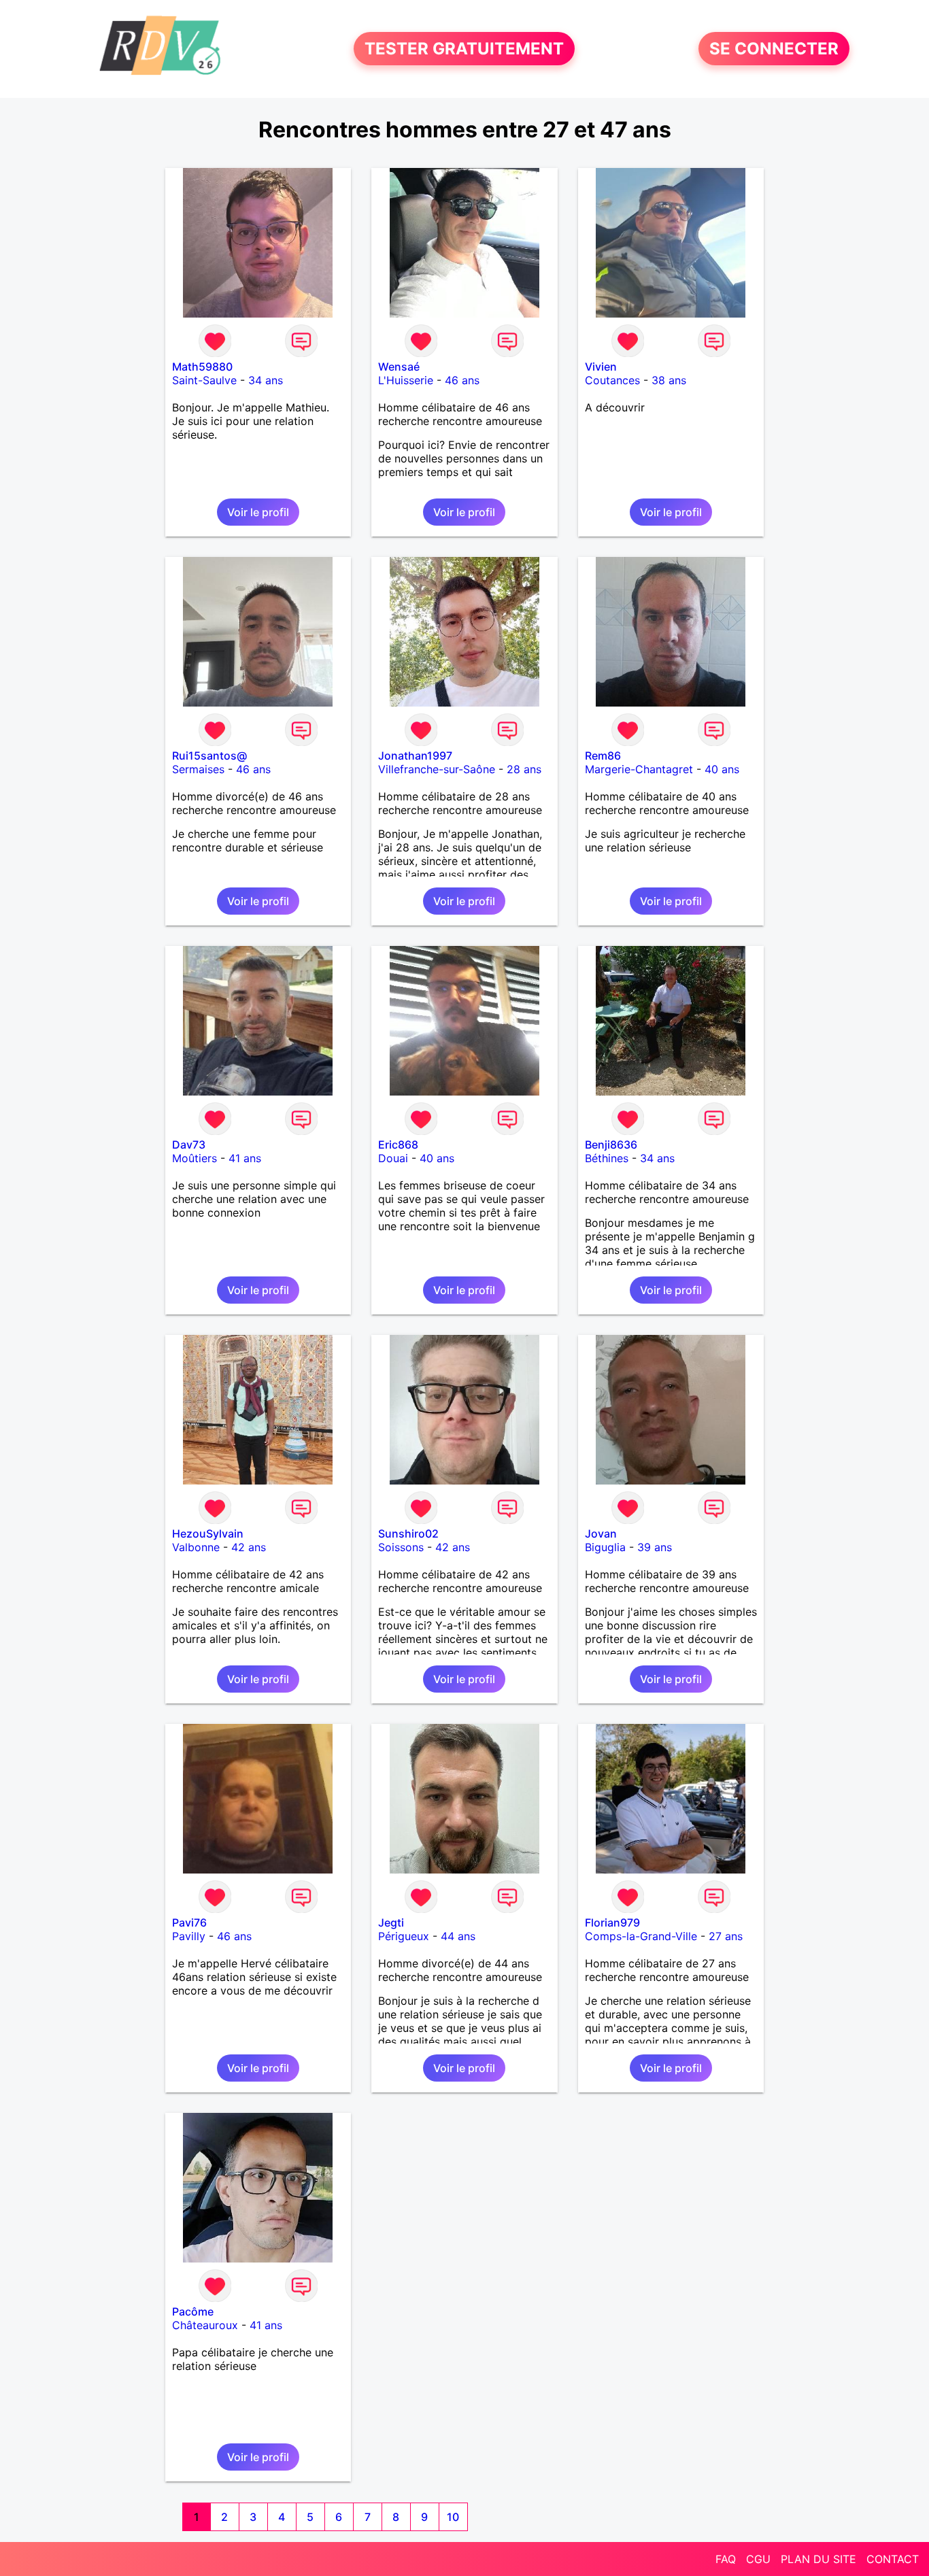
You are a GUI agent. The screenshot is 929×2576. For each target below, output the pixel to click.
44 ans (458, 1936)
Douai (393, 1158)
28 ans (524, 769)
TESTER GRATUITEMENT (464, 49)
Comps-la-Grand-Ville (641, 1936)
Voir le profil (258, 512)
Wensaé (399, 367)
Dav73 (189, 1145)
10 (453, 2517)
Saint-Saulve (204, 380)
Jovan (601, 1533)
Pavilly (189, 1936)
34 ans (266, 380)
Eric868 (398, 1145)
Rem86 (603, 756)
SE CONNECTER (774, 49)
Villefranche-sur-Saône (437, 769)
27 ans (726, 1936)
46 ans (462, 380)
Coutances (612, 380)
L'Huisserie (406, 380)
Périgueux (404, 1936)
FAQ (726, 2559)
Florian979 (612, 1922)
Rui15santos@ (209, 756)
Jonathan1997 (415, 756)
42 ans (249, 1547)
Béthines (607, 1158)
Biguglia (605, 1547)
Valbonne (196, 1547)
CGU (758, 2559)
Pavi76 (189, 1922)
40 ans (722, 769)
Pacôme (193, 2311)
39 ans (655, 1547)
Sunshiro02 (408, 1533)
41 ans (245, 1158)
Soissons (401, 1547)
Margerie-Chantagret (639, 769)
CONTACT (893, 2559)
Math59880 (202, 367)
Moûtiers (195, 1158)
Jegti (391, 1922)
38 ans (669, 380)
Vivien (601, 367)
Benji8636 (611, 1145)
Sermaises (198, 769)
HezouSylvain (208, 1533)
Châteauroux (205, 2325)
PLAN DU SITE (818, 2559)
